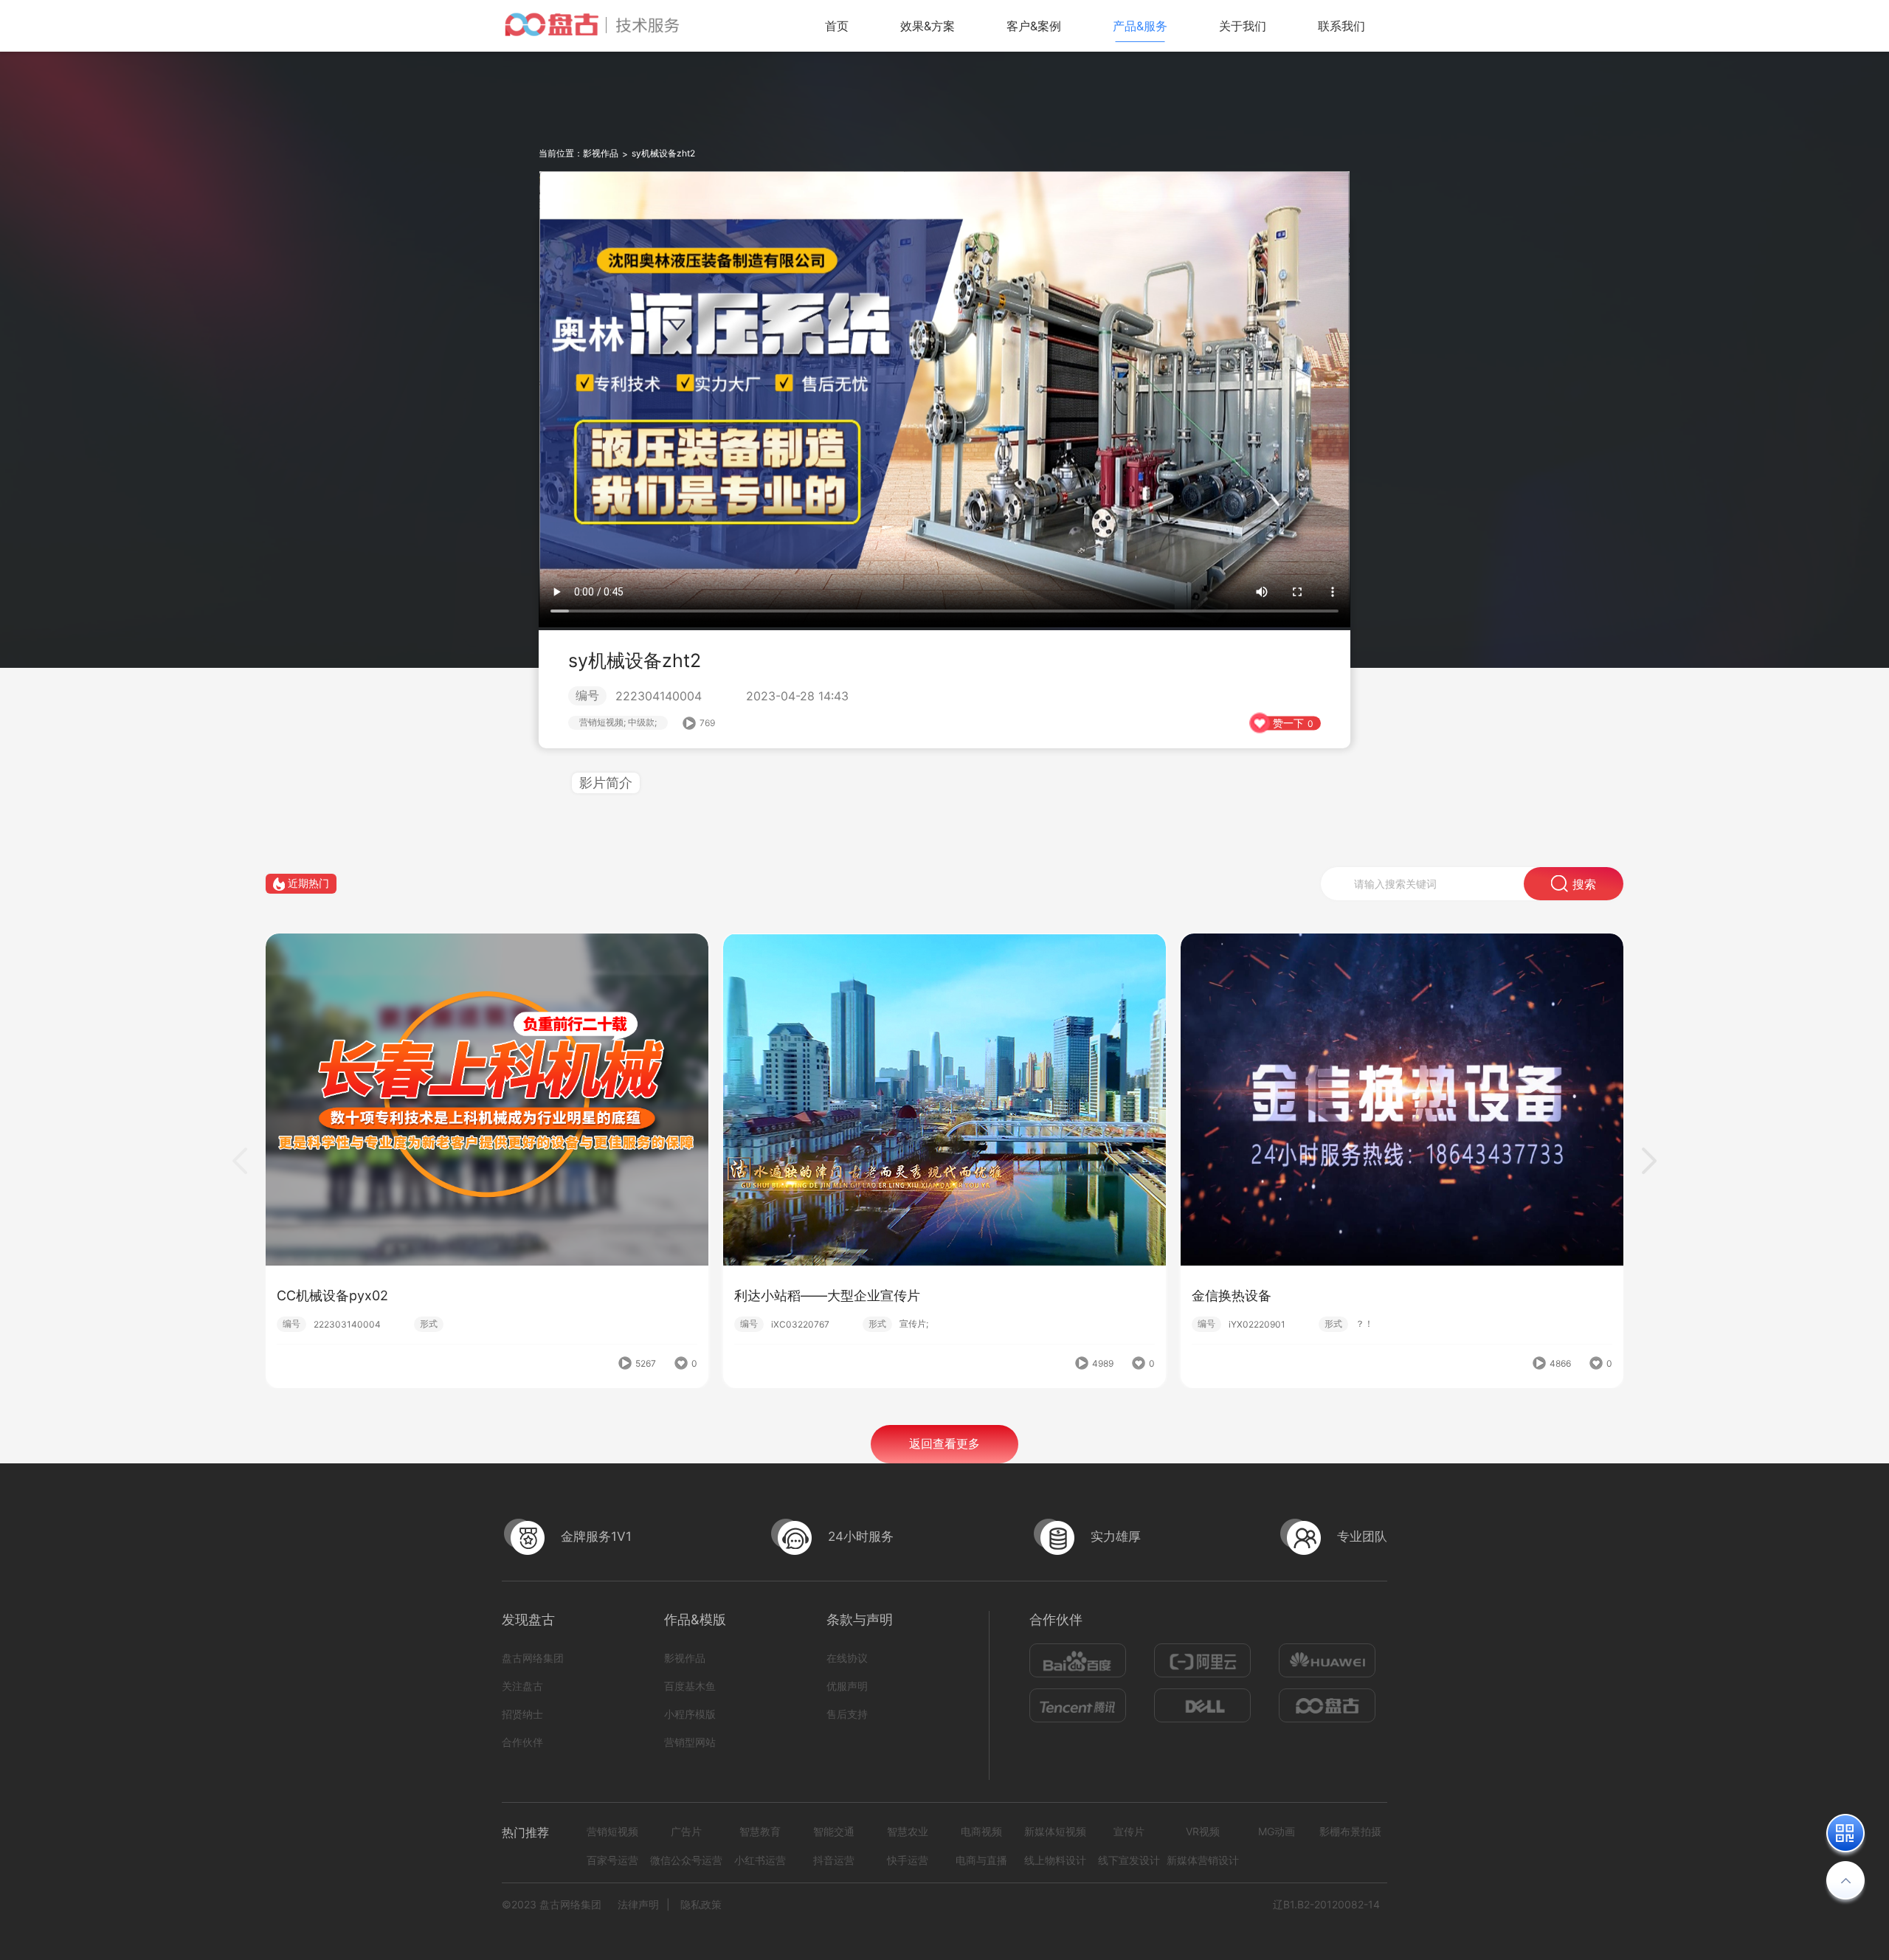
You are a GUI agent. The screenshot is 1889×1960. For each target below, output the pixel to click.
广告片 (686, 1831)
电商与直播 (981, 1860)
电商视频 (981, 1831)
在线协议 (847, 1658)
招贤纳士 (522, 1714)
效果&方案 (928, 26)
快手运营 (908, 1860)
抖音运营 (834, 1860)
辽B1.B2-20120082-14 (1326, 1904)
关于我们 (1243, 26)
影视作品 (601, 153)
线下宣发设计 (1129, 1860)
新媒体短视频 (1055, 1831)
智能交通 (834, 1831)
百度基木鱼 (690, 1686)
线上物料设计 (1055, 1860)
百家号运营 (612, 1860)
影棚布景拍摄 (1350, 1831)
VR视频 (1203, 1831)
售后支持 (847, 1714)
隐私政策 (701, 1904)
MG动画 (1277, 1831)
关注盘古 (522, 1686)
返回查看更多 (944, 1443)
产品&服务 (1140, 26)
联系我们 (1341, 26)
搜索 (1584, 884)
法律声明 (638, 1904)
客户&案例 (1034, 26)
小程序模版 (690, 1714)
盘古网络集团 (533, 1658)
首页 (837, 26)
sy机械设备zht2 (663, 153)
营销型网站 (690, 1742)
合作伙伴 (522, 1742)
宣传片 (1129, 1831)
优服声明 (847, 1686)
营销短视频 (612, 1831)
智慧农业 (908, 1831)
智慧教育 (760, 1831)
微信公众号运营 (686, 1860)
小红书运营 (760, 1860)
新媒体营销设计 (1203, 1860)
